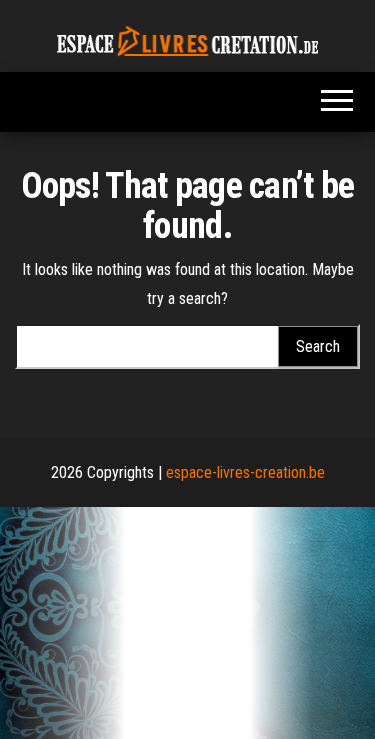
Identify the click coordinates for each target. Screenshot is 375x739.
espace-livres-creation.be (245, 472)
